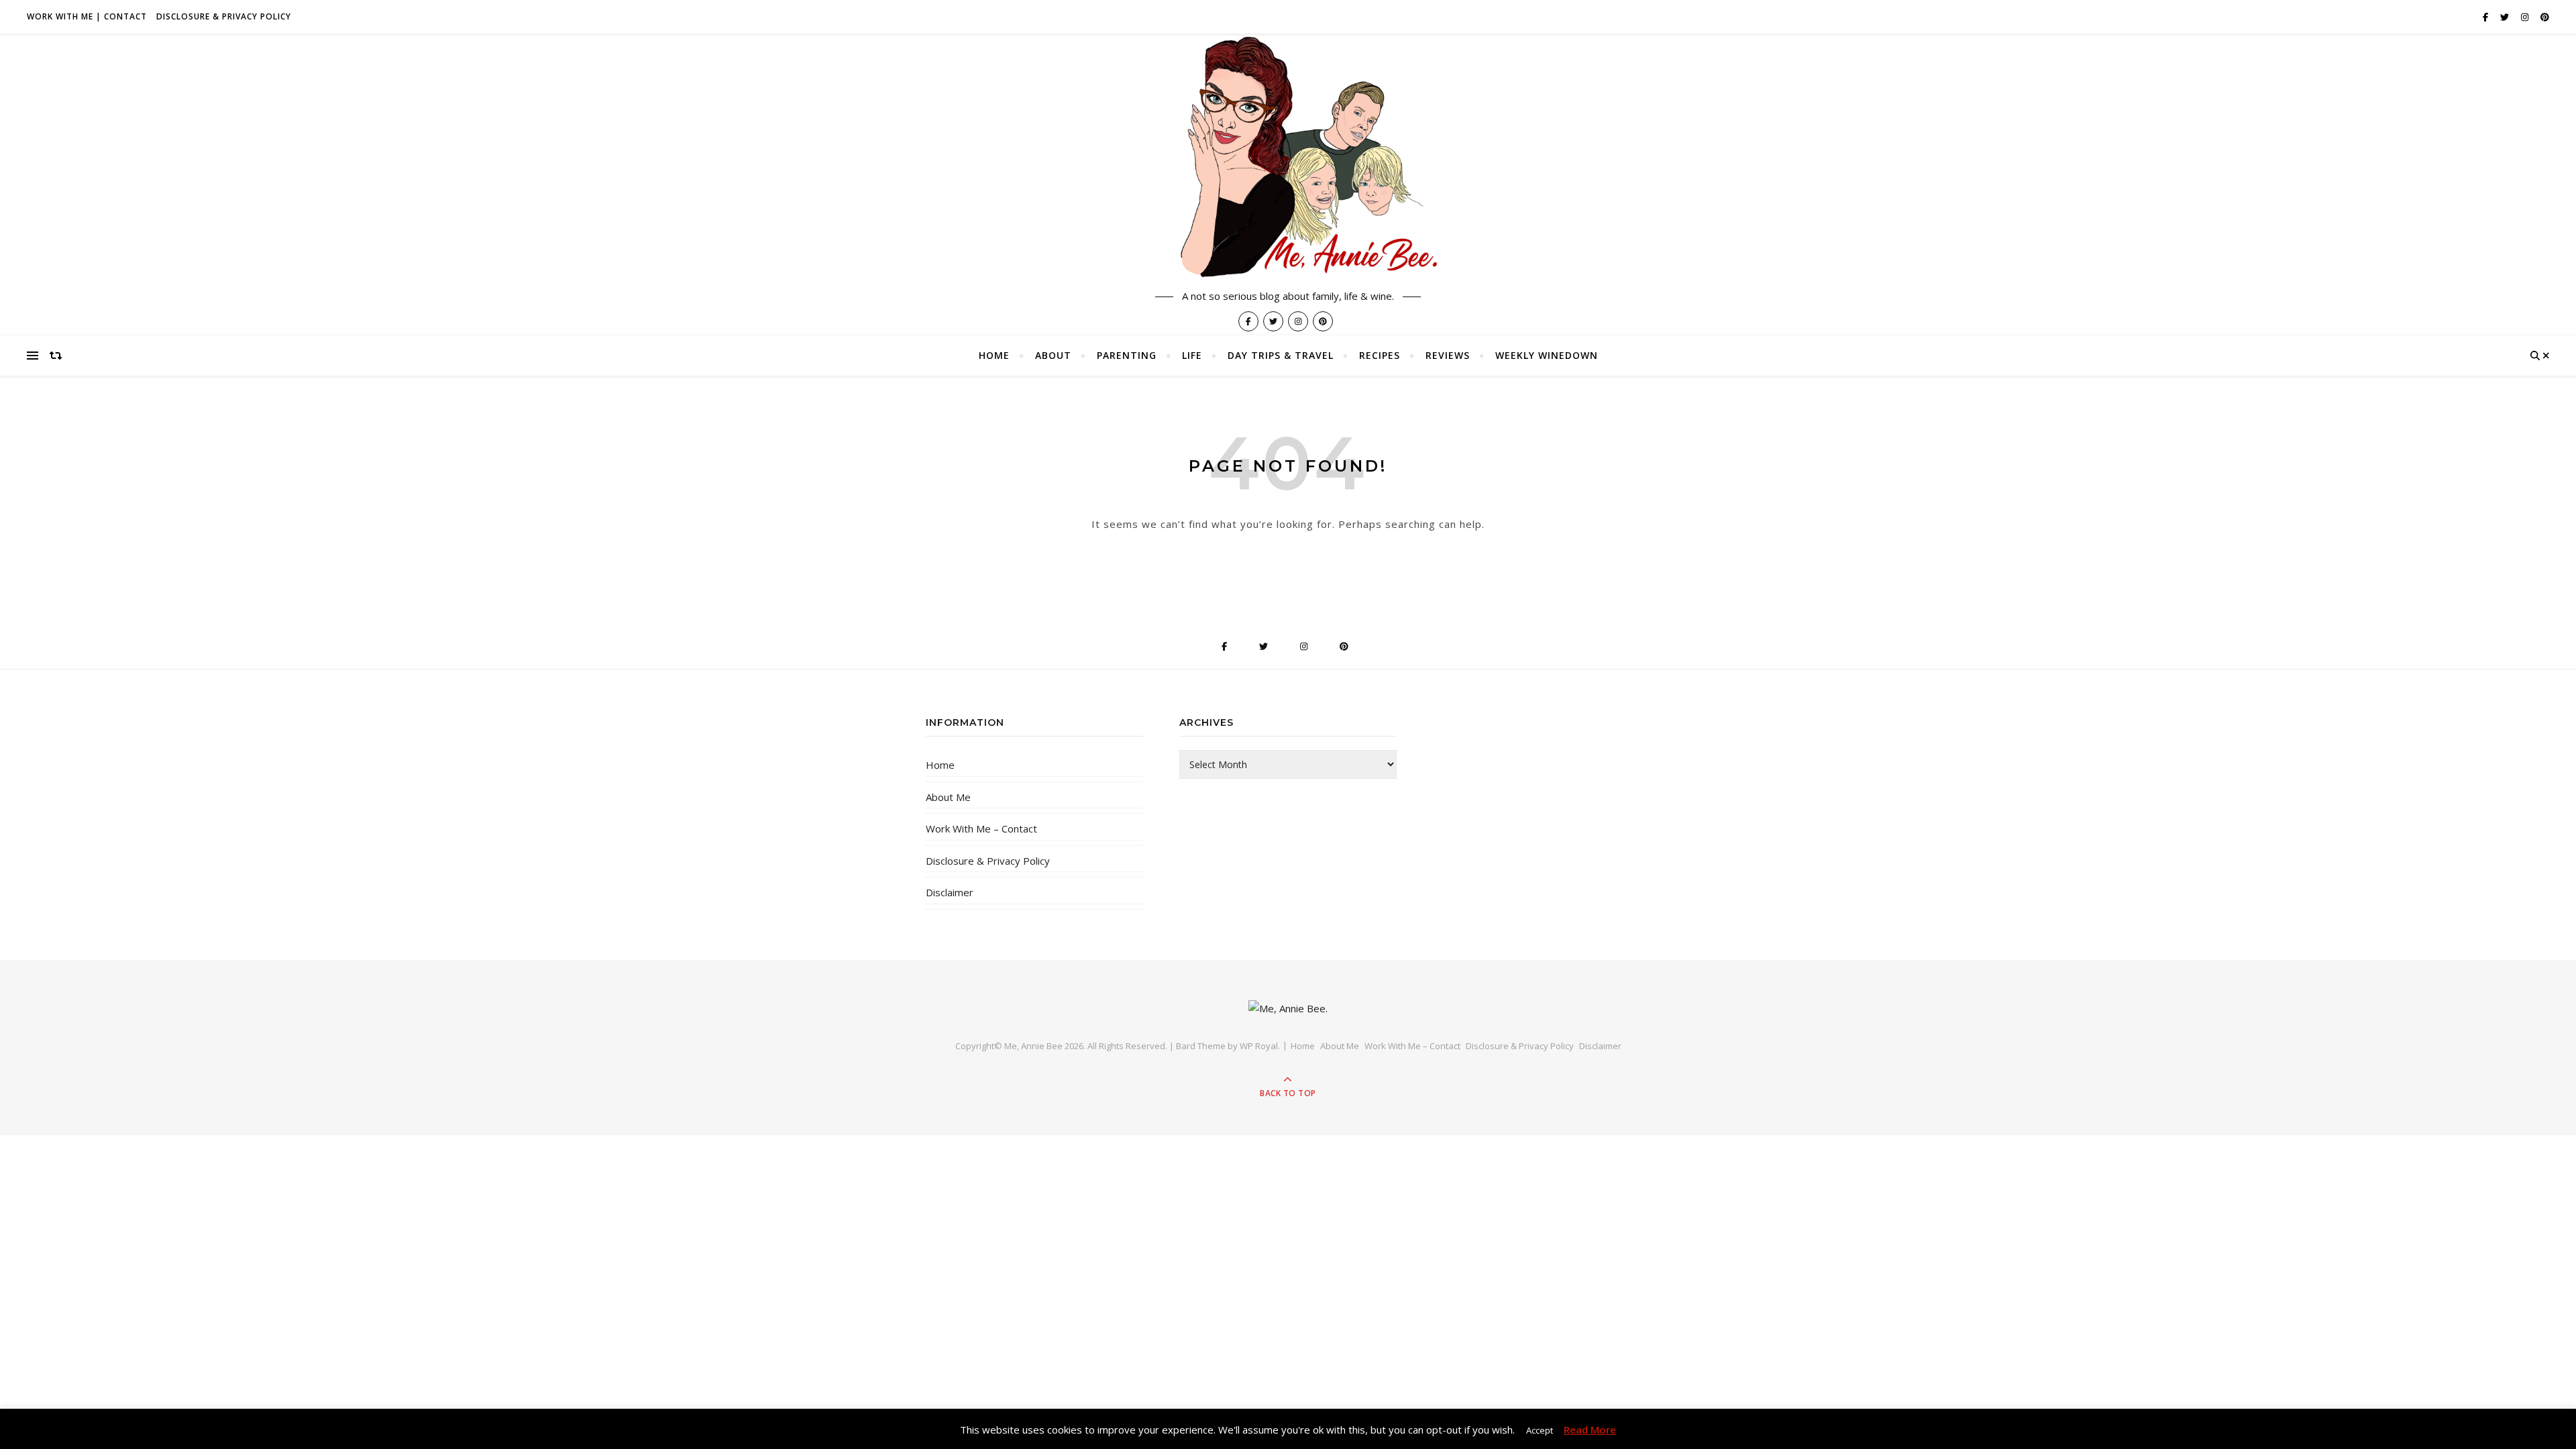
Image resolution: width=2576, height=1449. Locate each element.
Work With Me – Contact (981, 828)
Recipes (1380, 355)
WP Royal (1259, 1046)
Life (1192, 355)
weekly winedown (1547, 355)
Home (994, 355)
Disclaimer (950, 892)
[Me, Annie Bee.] (1288, 159)
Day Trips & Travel (1281, 355)
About (1053, 355)
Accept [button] (1540, 1430)
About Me (948, 797)
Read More (1590, 1430)
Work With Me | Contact (87, 16)
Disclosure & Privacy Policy (224, 16)
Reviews (1448, 355)
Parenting (1127, 355)
